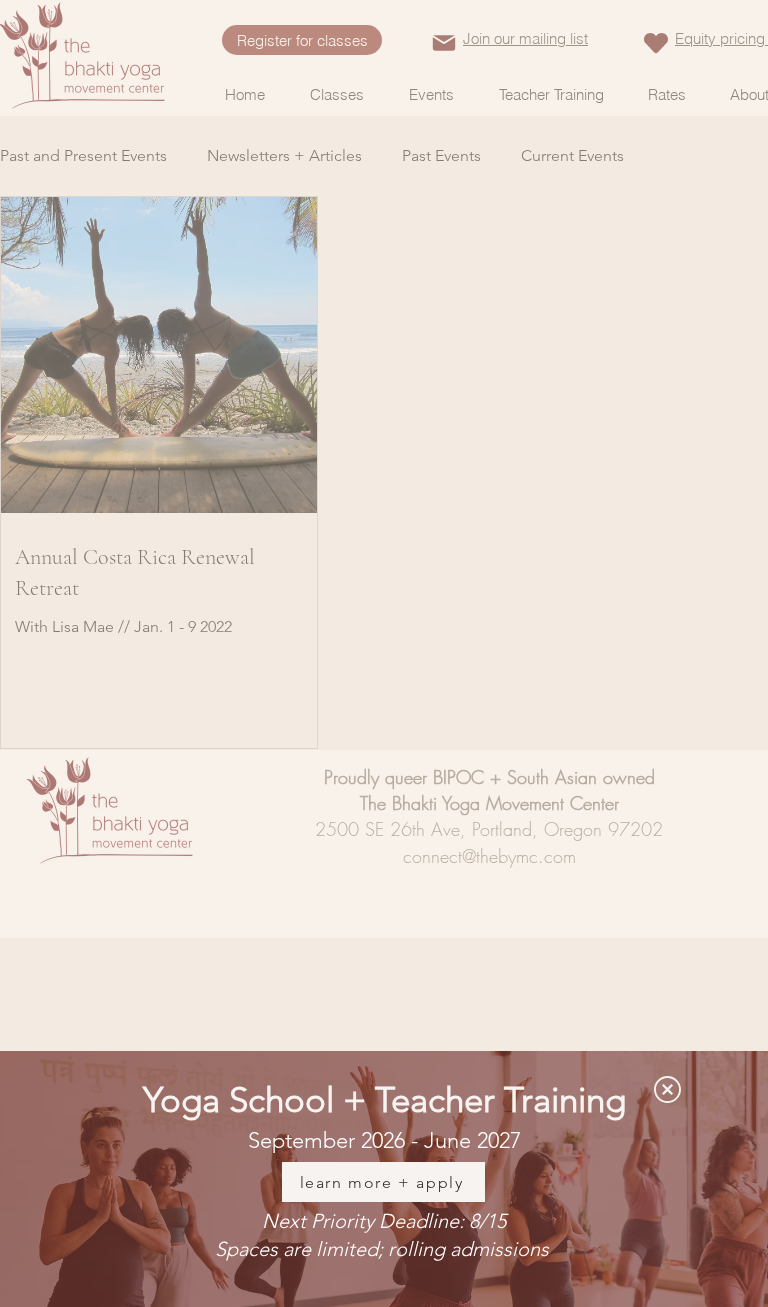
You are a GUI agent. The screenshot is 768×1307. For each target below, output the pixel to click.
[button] (667, 1089)
